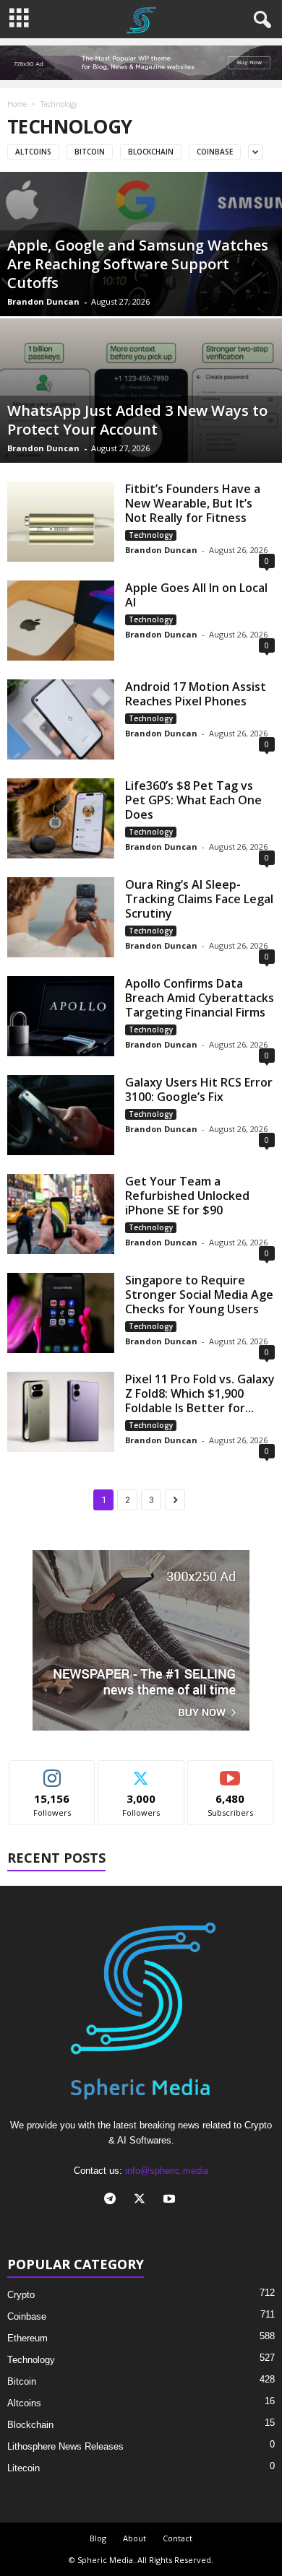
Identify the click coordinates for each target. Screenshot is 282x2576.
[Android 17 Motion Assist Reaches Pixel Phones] (61, 719)
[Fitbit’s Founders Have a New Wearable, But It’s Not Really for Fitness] (61, 522)
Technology (151, 535)
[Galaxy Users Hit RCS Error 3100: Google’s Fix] (61, 1115)
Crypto (21, 2295)
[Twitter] (143, 2200)
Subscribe (231, 1771)
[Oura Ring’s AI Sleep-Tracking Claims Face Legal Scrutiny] (61, 917)
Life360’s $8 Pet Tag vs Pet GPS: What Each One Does (193, 800)
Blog (98, 2538)
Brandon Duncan (43, 301)
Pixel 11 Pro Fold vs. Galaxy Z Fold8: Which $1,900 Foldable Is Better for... (200, 1393)
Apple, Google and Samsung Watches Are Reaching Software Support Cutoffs (138, 264)
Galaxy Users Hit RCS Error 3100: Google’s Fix (199, 1089)
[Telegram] (113, 2200)
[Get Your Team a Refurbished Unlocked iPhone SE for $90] (61, 1214)
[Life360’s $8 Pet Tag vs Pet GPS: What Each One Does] (61, 818)
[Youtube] (171, 2200)
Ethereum (27, 2338)
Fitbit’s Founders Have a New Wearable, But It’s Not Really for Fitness (193, 503)
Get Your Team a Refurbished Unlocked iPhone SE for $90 (187, 1196)
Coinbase (215, 152)
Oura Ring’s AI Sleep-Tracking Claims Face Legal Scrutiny (199, 899)
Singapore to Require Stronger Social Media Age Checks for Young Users (199, 1294)
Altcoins (33, 152)
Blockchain (151, 152)
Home (17, 104)
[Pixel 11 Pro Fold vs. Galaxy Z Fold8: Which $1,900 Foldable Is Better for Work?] (61, 1412)
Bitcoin (90, 152)
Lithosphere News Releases (65, 2446)
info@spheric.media (167, 2171)
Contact (178, 2538)
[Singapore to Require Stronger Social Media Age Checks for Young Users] (61, 1313)
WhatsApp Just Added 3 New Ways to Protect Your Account (137, 420)
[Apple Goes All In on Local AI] (61, 621)
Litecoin (23, 2468)
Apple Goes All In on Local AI (196, 595)
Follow (52, 1771)
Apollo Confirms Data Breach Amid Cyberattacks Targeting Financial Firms (200, 998)
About (134, 2538)
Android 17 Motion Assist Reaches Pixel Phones (196, 694)
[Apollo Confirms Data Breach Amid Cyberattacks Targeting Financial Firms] (61, 1016)
